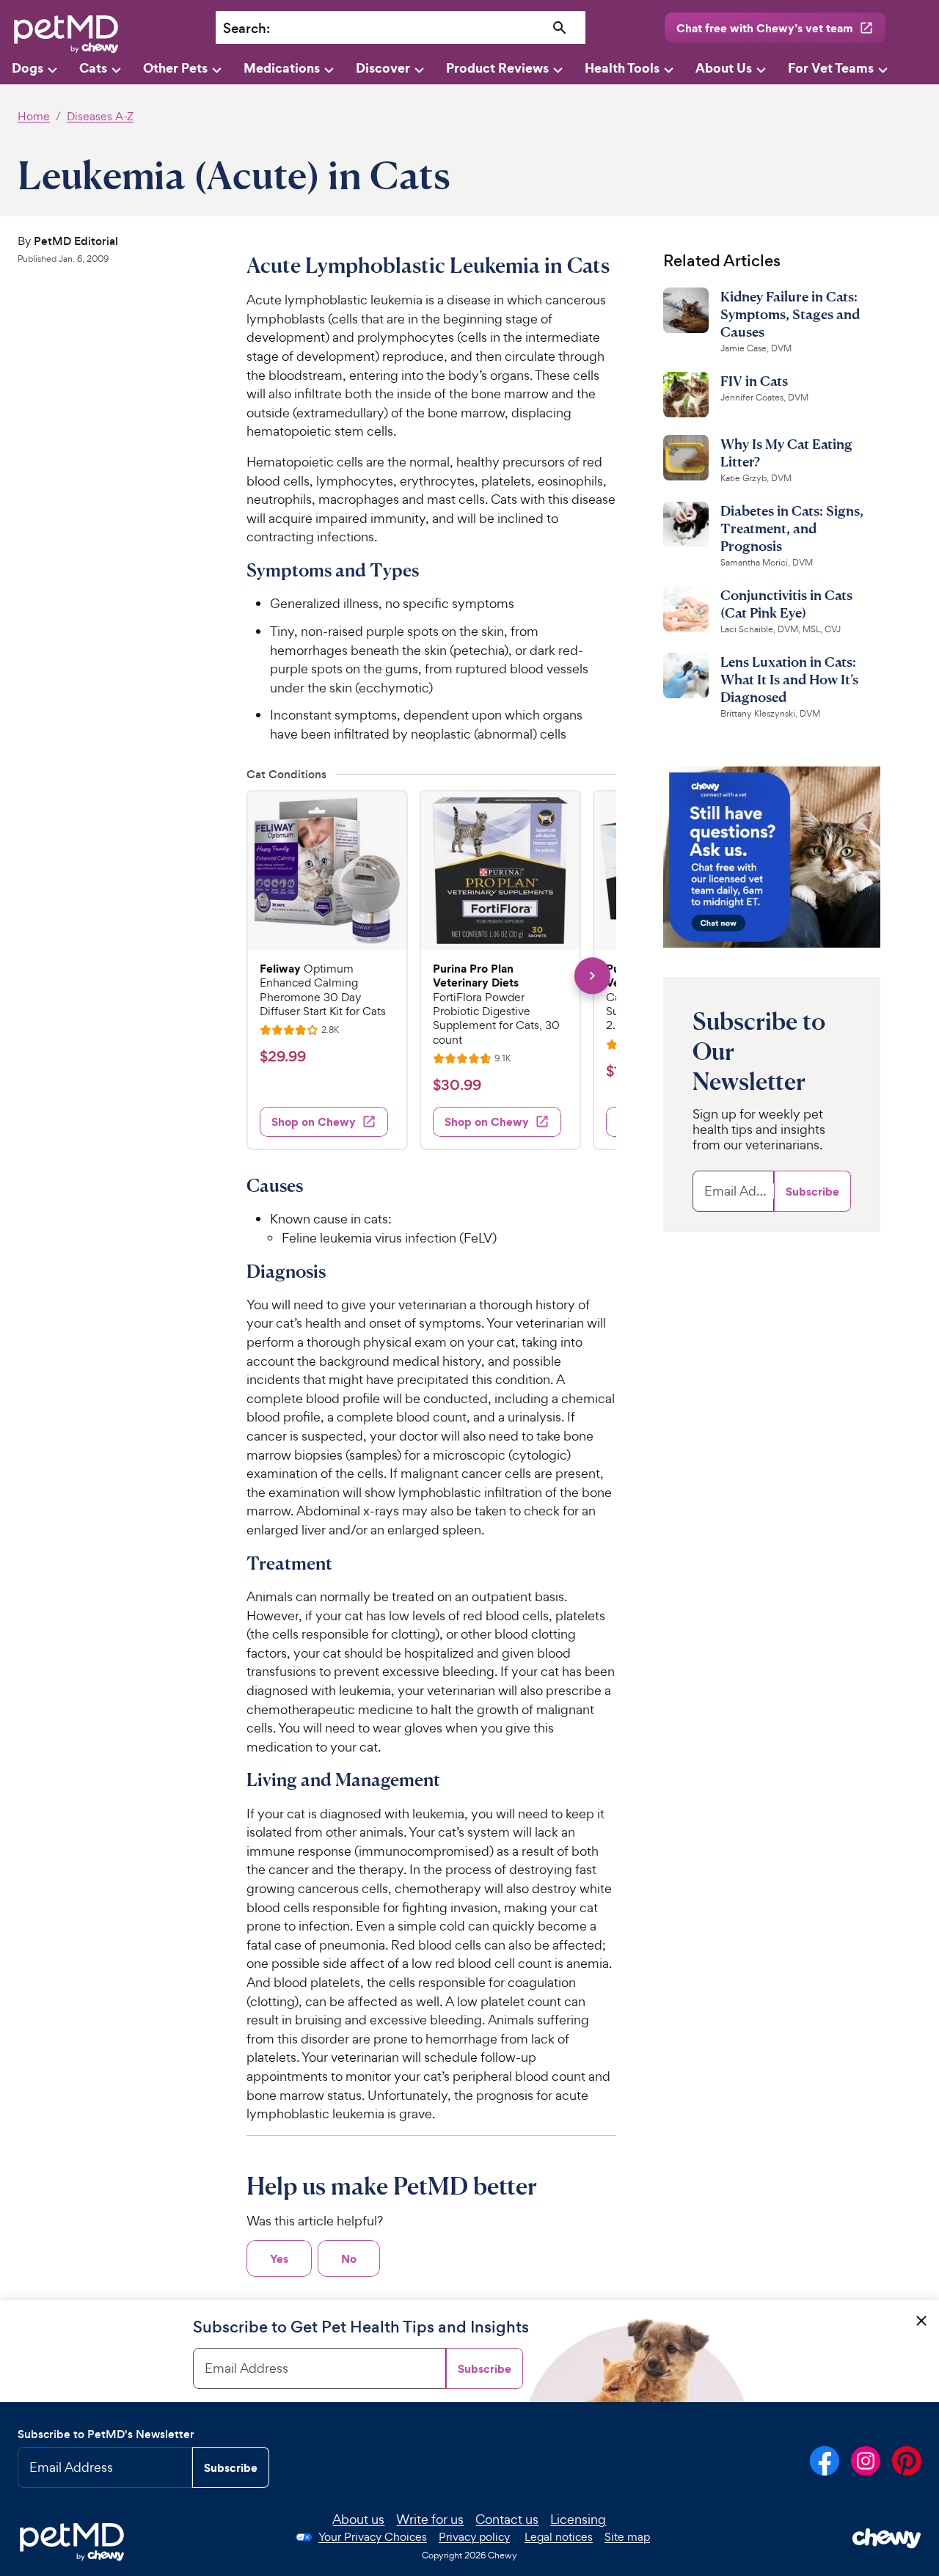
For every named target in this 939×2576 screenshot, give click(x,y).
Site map (627, 2537)
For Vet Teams (831, 68)
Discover (383, 68)
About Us (724, 68)
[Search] (560, 28)
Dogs (28, 68)
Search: (246, 28)
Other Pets (175, 68)
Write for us (430, 2519)
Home (34, 116)
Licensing (578, 2519)
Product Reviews (497, 68)
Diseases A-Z (100, 116)
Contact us (507, 2519)
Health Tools (622, 68)
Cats (93, 68)
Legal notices (559, 2537)
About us (358, 2519)
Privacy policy (474, 2537)
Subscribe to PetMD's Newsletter (106, 2434)
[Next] (592, 976)
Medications (282, 68)
